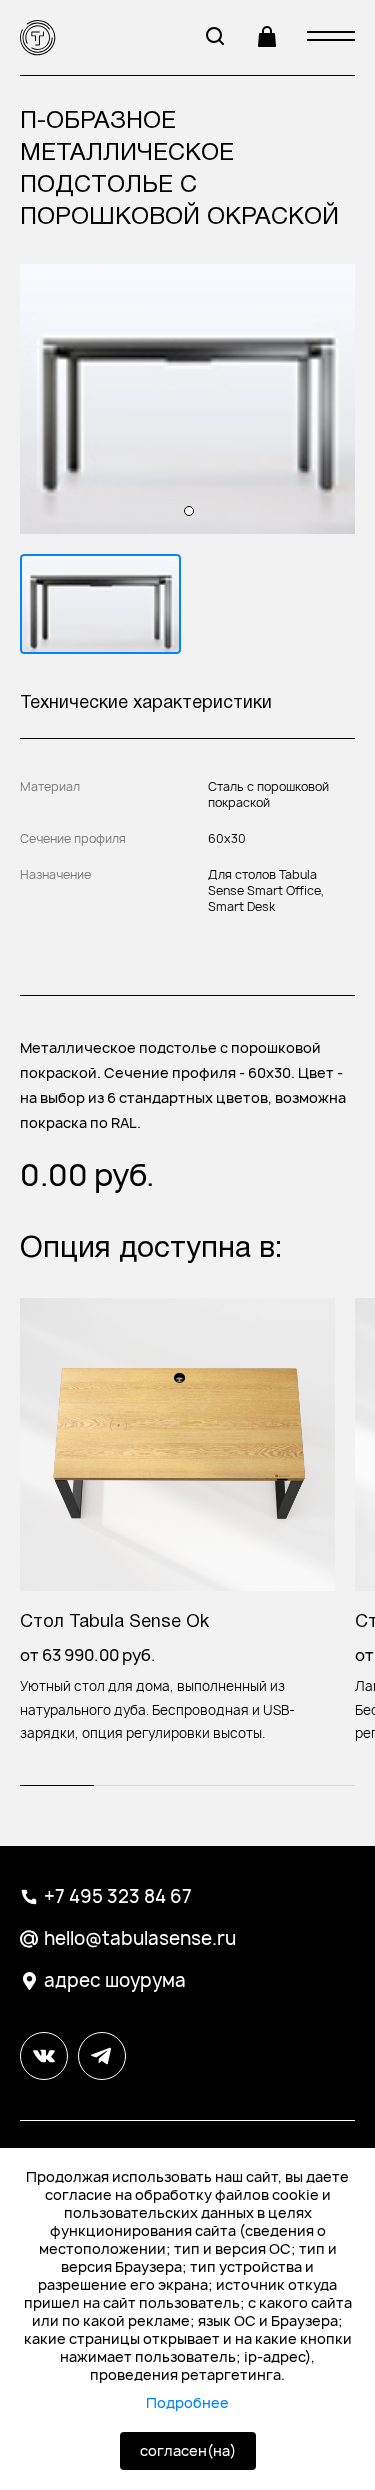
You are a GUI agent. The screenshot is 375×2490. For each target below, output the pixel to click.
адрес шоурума (115, 1981)
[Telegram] (320, 2108)
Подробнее (187, 2403)
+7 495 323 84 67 (118, 1897)
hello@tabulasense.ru (140, 1939)
